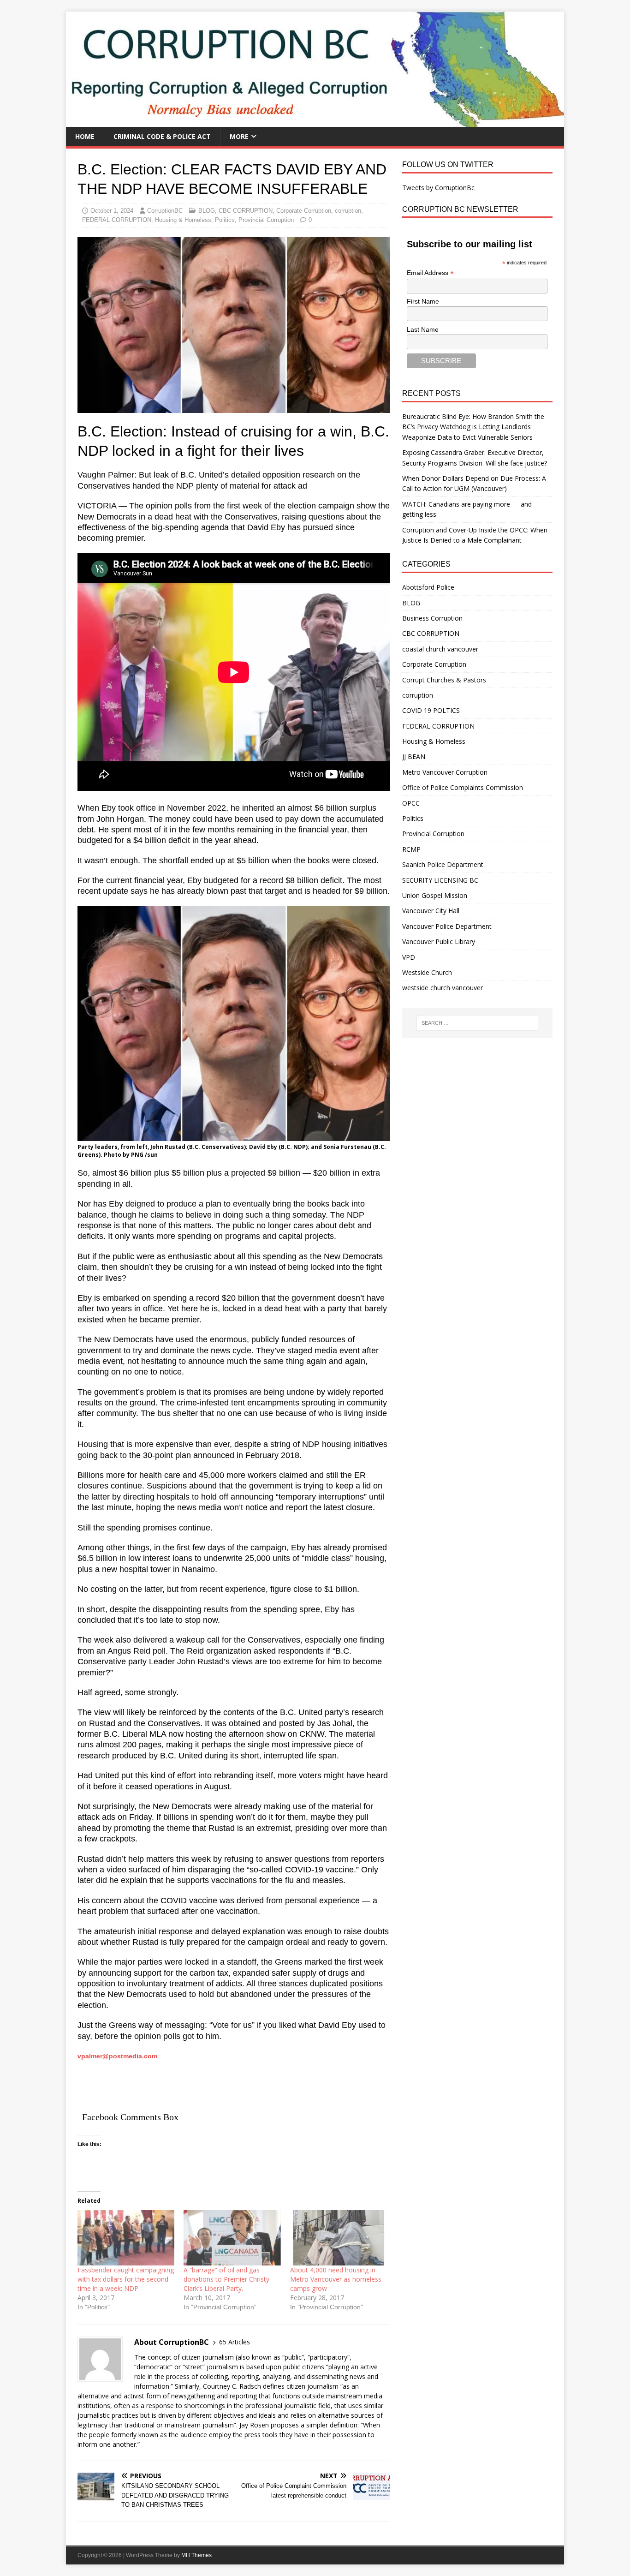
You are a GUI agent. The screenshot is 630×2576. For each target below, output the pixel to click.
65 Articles (235, 2342)
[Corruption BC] (315, 122)
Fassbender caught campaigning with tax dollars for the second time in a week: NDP (126, 2279)
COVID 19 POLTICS (431, 710)
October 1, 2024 (112, 211)
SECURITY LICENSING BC (440, 880)
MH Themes (196, 2555)
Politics (225, 220)
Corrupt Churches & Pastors (444, 680)
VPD (409, 957)
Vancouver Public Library (439, 941)
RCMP (411, 849)
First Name (423, 301)
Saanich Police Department (443, 864)
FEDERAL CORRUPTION (117, 220)
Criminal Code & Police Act (162, 136)
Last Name (423, 329)
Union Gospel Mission (435, 895)
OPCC (411, 803)
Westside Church (427, 972)
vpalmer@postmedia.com (117, 2056)
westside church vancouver (443, 988)
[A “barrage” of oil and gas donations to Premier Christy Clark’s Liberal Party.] (232, 2238)
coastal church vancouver (440, 649)
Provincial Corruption (266, 220)
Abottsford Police (428, 587)
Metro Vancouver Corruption (445, 772)
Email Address (430, 273)
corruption (348, 211)
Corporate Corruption (304, 211)
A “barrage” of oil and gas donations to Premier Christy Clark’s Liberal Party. (226, 2279)
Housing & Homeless (183, 220)
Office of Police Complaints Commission (463, 787)
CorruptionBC (165, 211)
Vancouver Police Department (447, 926)
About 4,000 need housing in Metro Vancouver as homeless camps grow (336, 2279)
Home (85, 136)
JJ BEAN (414, 756)
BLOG (207, 211)
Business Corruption (432, 618)
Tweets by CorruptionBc (438, 188)
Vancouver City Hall (431, 911)
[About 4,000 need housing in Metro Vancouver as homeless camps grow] (339, 2238)
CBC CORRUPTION (246, 211)
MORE (239, 136)
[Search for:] (477, 1023)
